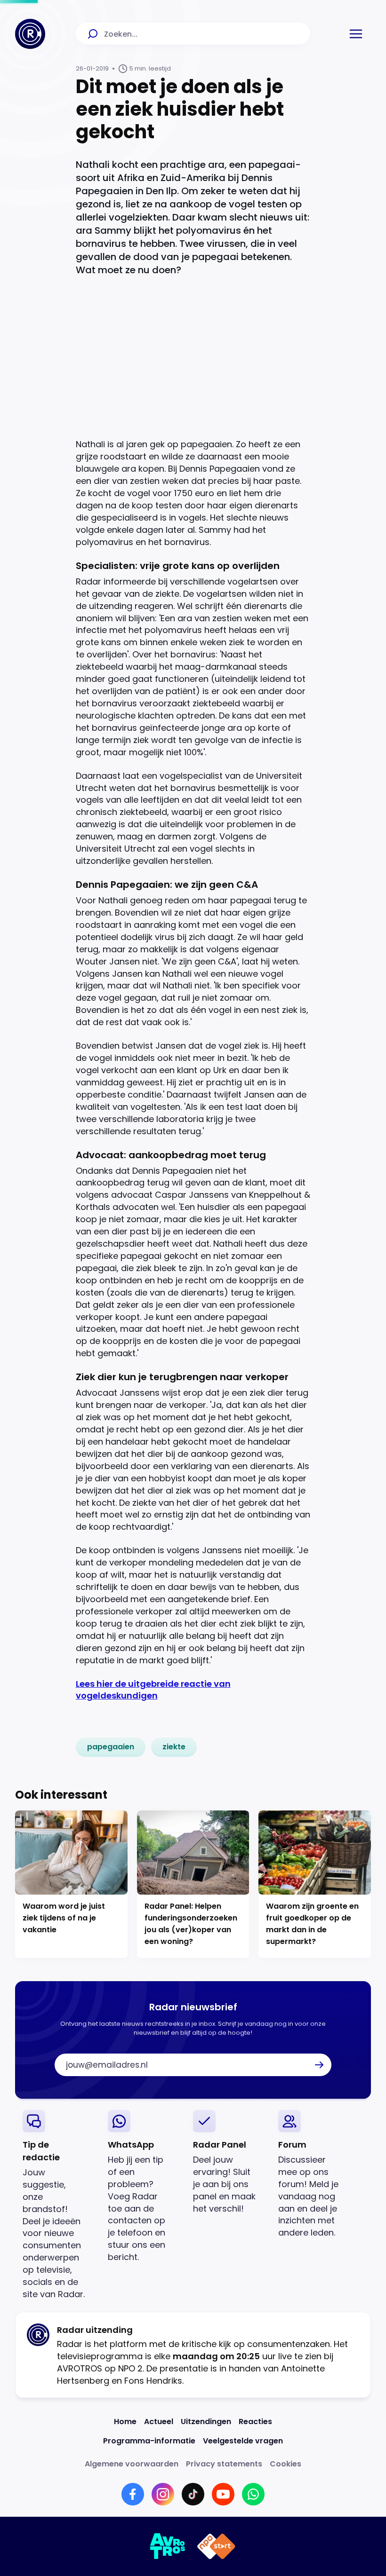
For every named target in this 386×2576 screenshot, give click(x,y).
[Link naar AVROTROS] (168, 2546)
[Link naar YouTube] (223, 2494)
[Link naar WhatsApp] (253, 2494)
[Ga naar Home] (30, 34)
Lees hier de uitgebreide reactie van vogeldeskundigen (153, 1690)
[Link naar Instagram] (163, 2494)
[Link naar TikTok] (193, 2494)
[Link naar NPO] (216, 2546)
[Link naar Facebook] (133, 2494)
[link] (111, 1747)
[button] (356, 34)
